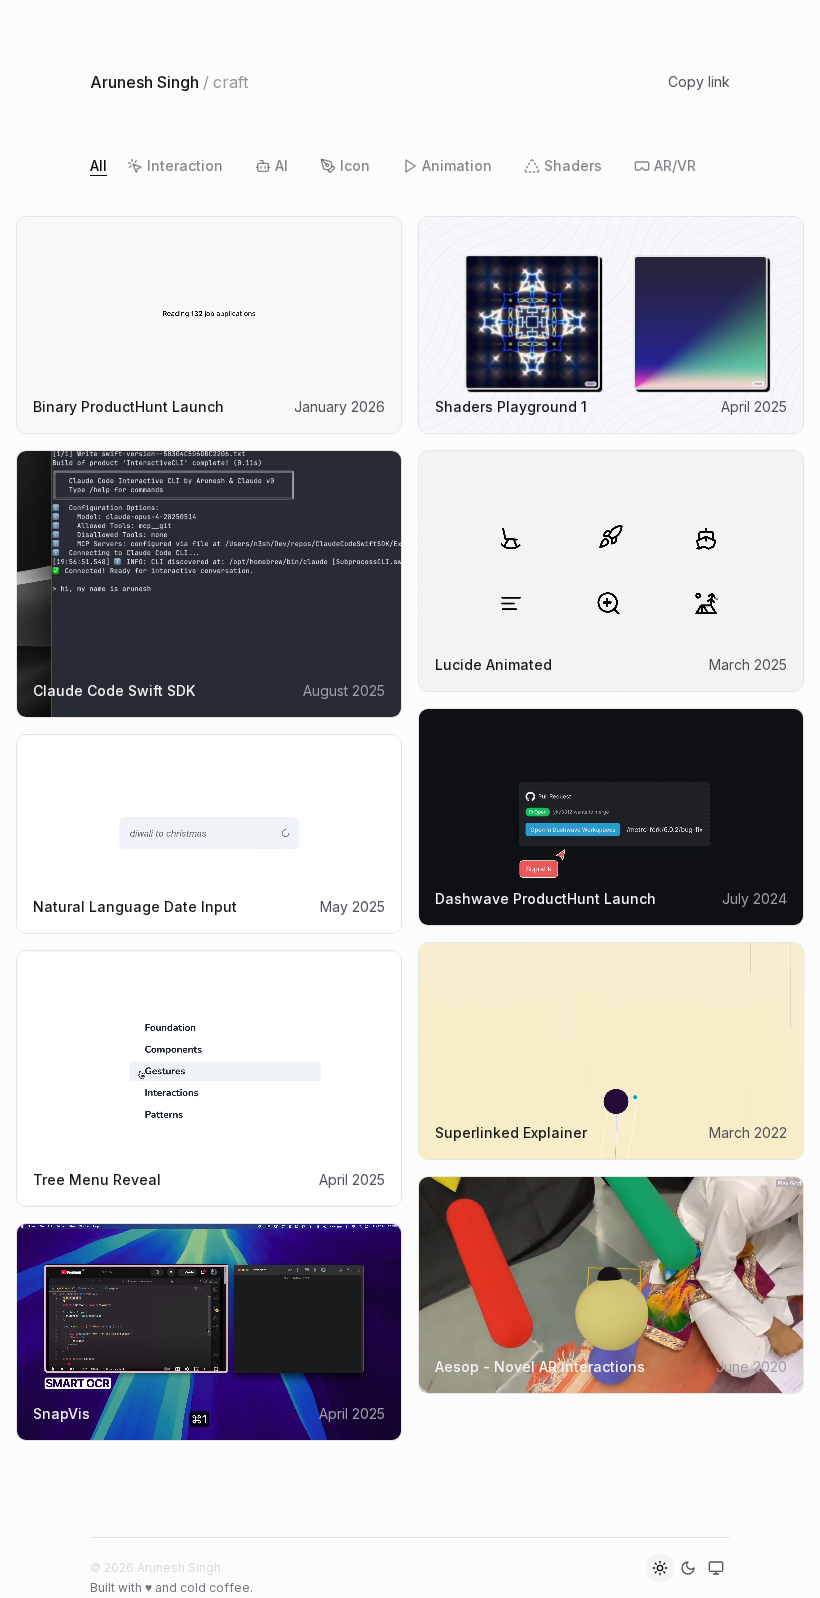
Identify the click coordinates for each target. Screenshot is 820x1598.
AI (281, 165)
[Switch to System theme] (716, 1568)
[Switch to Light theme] (660, 1568)
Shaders (573, 165)
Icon (355, 165)
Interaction (185, 165)
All (98, 165)
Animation (457, 165)
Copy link (699, 81)
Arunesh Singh (144, 82)
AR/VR (675, 165)
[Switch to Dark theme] (688, 1568)
